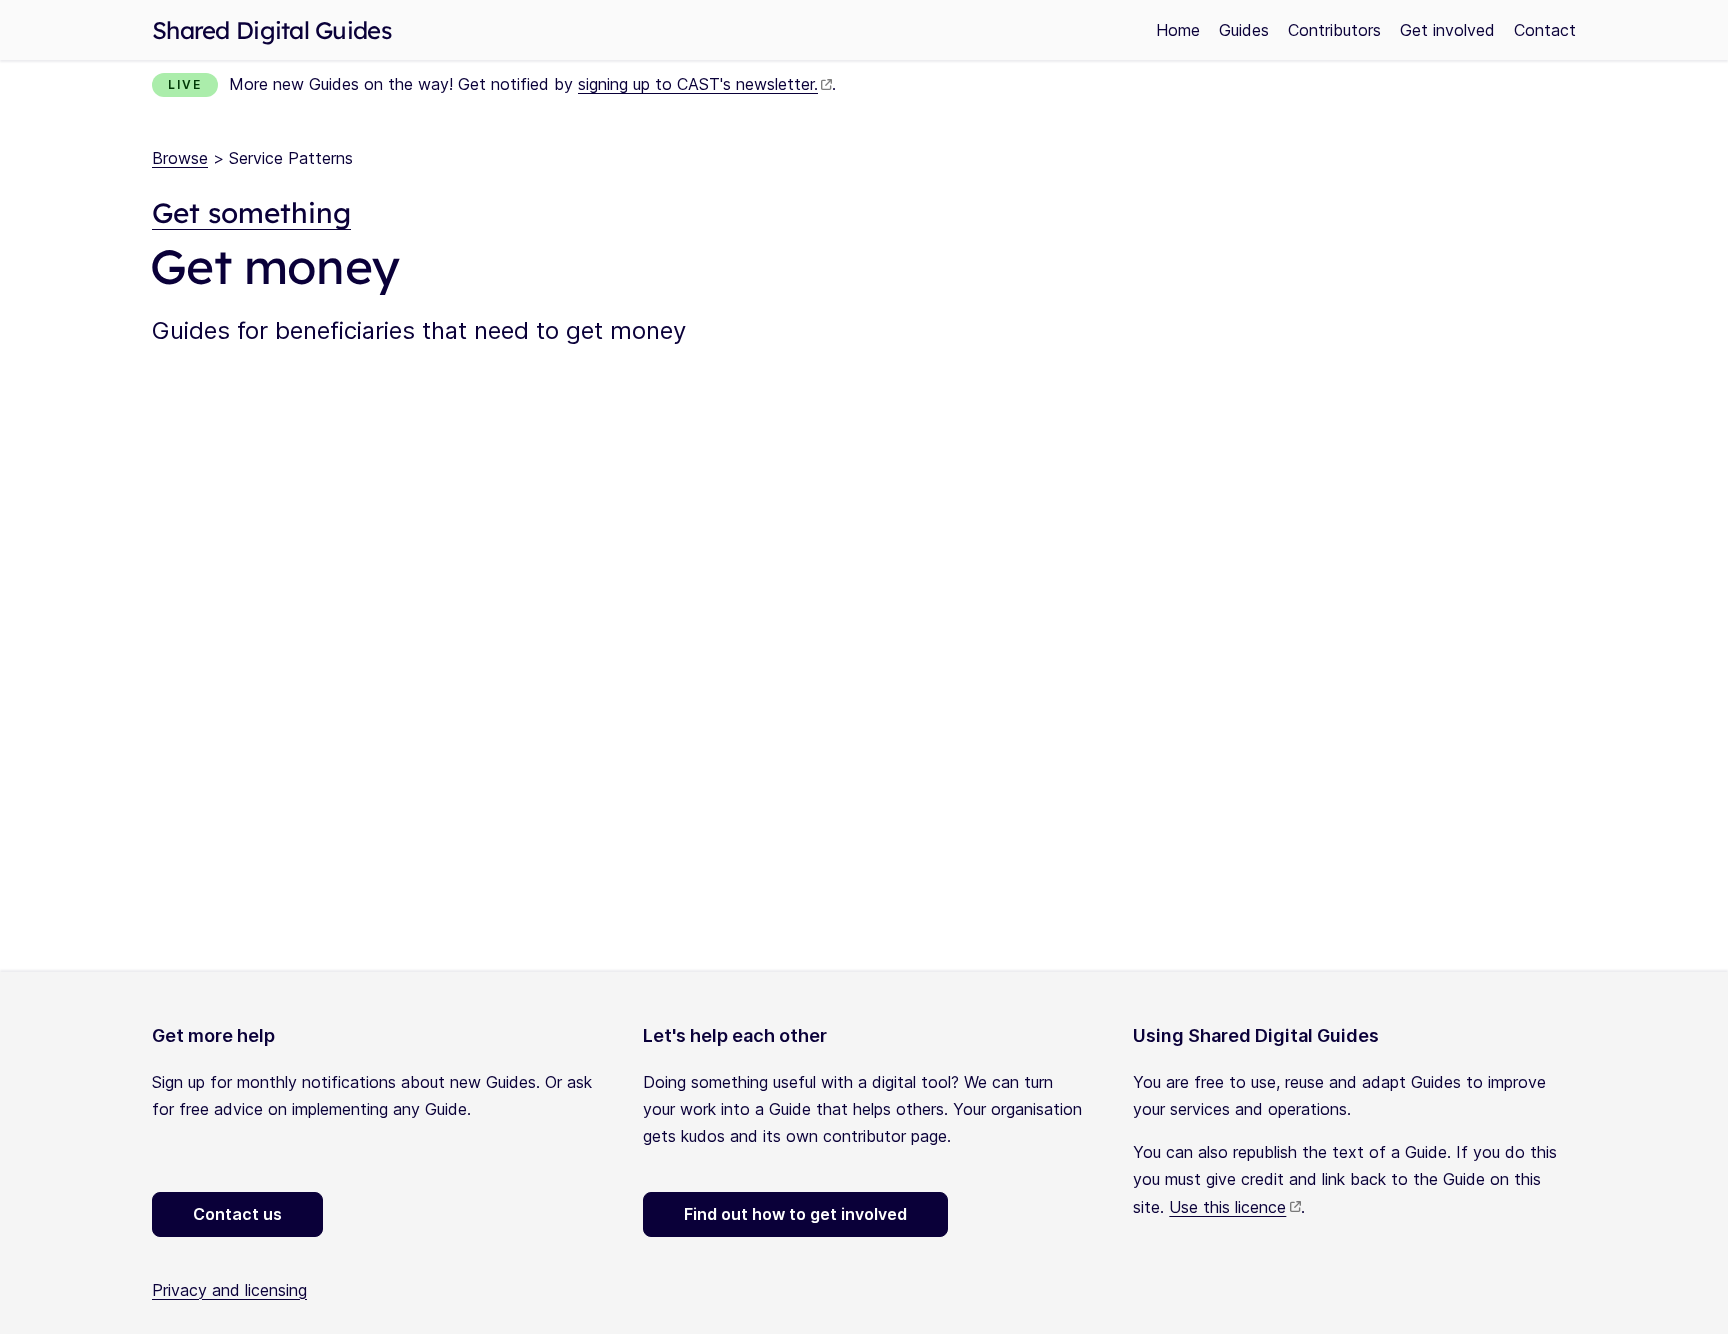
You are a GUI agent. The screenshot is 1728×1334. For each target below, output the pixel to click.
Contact (1545, 30)
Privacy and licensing (229, 1290)
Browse (180, 158)
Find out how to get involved (795, 1214)
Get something (251, 212)
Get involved (1447, 30)
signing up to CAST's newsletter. (698, 84)
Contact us (237, 1214)
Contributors (1334, 30)
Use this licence (1227, 1207)
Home (1178, 30)
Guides (1244, 30)
